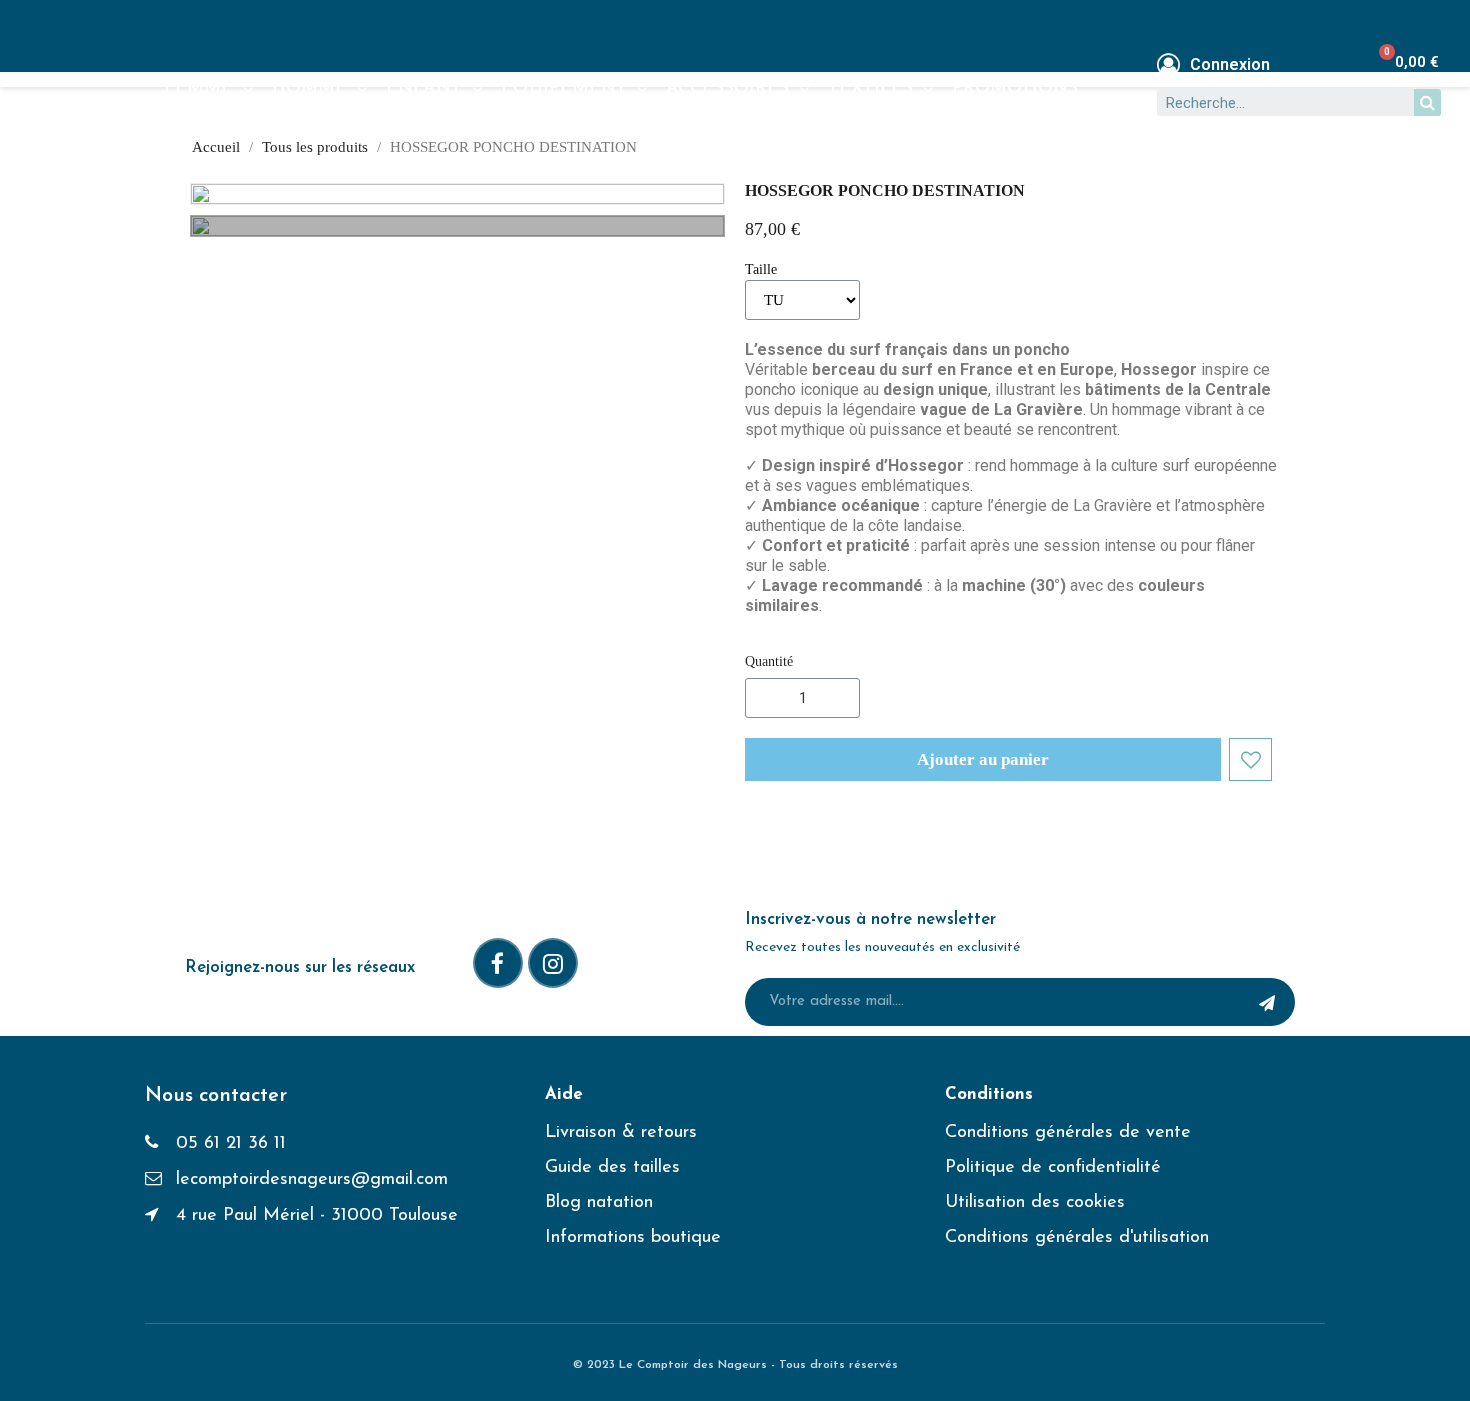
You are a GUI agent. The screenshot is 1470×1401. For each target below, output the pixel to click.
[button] (983, 759)
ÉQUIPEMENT (564, 89)
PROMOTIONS (1015, 89)
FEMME (198, 89)
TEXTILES (870, 89)
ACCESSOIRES (727, 89)
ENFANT (424, 89)
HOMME (309, 89)
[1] (1267, 1002)
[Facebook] (498, 963)
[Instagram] (553, 963)
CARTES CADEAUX (247, 135)
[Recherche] (1427, 102)
